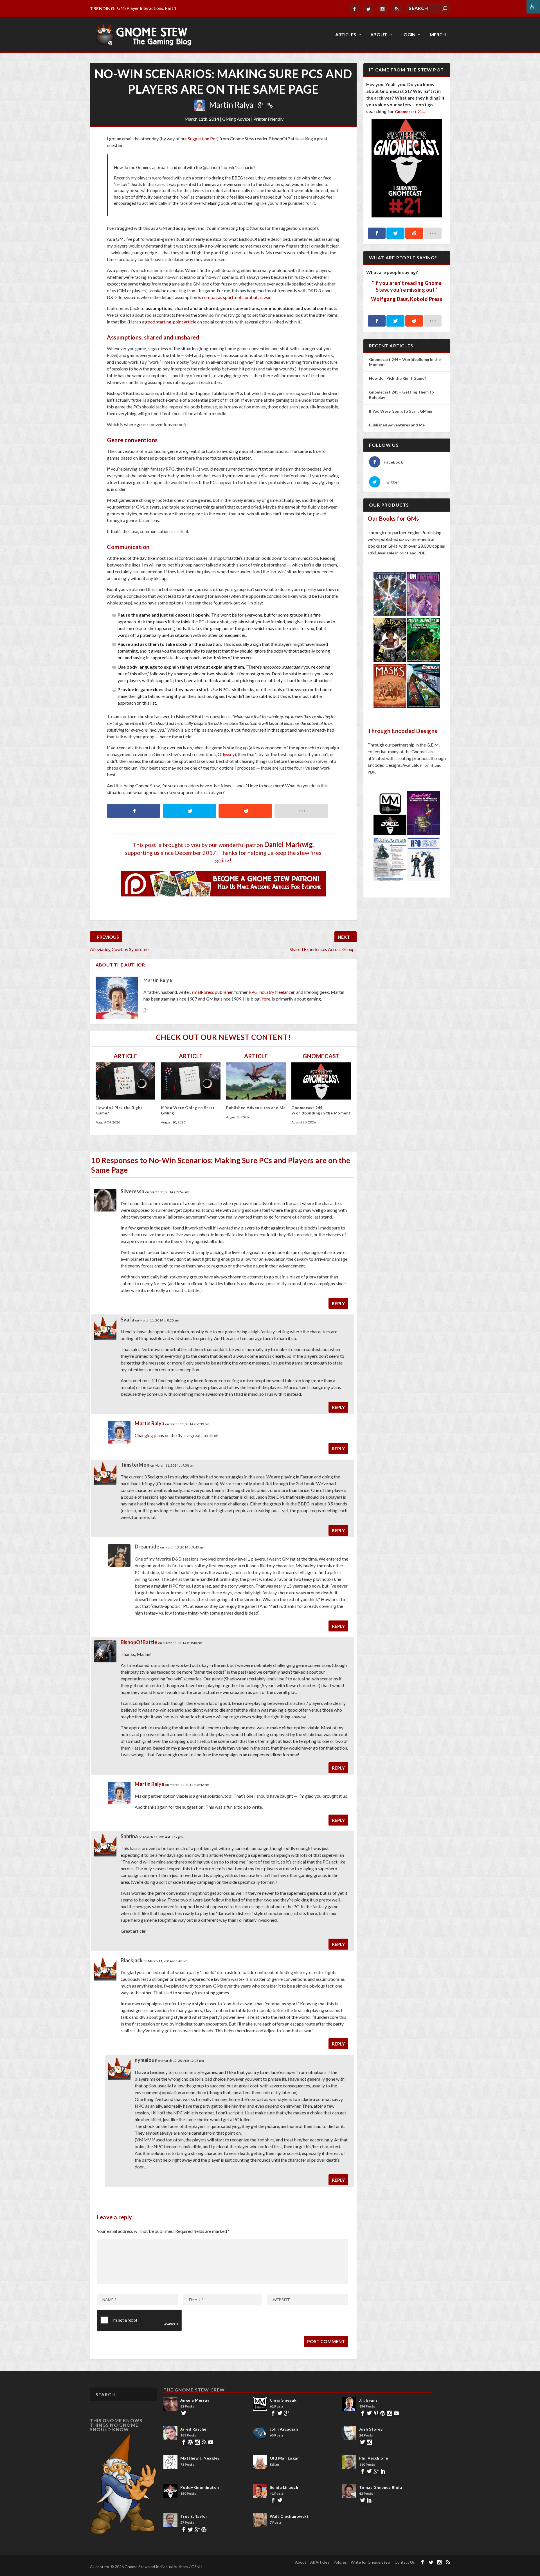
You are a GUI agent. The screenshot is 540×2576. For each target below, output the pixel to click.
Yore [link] (266, 999)
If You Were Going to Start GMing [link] (401, 411)
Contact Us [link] (405, 2562)
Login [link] (408, 35)
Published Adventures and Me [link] (256, 1108)
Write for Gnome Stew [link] (371, 2562)
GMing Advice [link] (236, 119)
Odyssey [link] (226, 754)
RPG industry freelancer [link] (272, 992)
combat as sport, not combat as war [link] (236, 297)
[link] (533, 7)
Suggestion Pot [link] (202, 139)
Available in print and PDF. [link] (402, 553)
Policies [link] (340, 2562)
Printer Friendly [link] (268, 119)
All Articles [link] (320, 2562)
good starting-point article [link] (171, 322)
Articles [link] (346, 35)
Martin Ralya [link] (231, 105)
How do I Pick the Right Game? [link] (398, 378)
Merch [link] (438, 35)
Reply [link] (338, 1303)
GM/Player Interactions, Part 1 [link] (147, 8)
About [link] (379, 35)
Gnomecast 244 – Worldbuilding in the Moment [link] (321, 1110)
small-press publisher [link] (212, 992)
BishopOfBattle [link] (139, 1642)
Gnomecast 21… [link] (410, 112)
